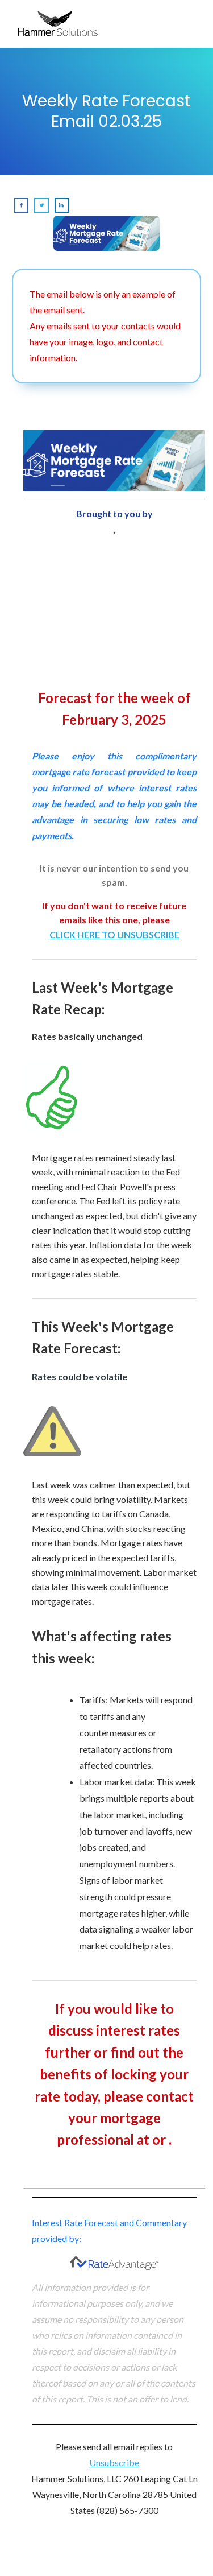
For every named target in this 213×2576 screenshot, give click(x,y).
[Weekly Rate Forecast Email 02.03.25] (107, 234)
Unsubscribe (114, 2463)
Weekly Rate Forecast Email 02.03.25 (106, 111)
